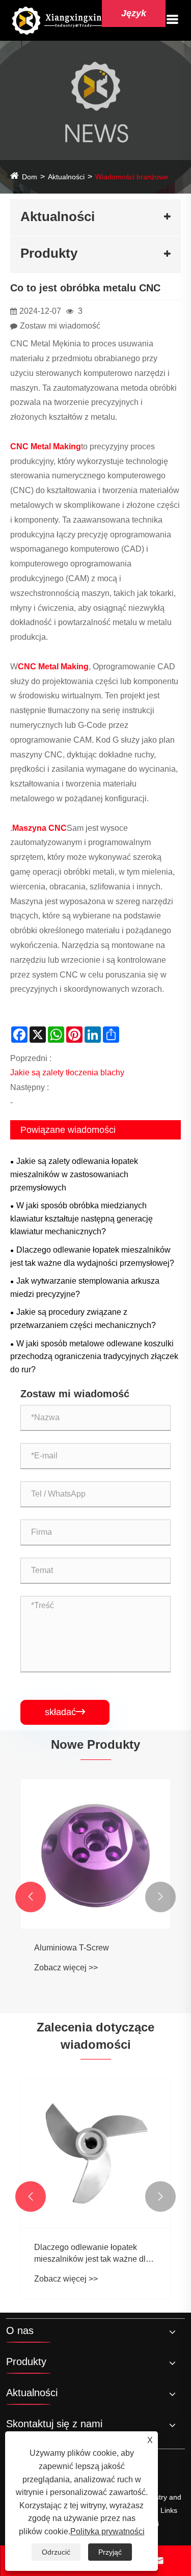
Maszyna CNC (39, 828)
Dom (30, 177)
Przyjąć (110, 2552)
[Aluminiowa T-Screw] (95, 1854)
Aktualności (66, 177)
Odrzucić (56, 2552)
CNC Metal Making (46, 446)
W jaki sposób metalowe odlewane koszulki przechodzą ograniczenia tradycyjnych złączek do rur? (94, 1357)
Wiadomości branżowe (132, 177)
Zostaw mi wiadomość (60, 326)
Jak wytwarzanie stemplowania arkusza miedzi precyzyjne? (85, 1287)
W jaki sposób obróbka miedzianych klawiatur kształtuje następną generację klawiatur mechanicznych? (81, 1218)
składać (65, 1712)
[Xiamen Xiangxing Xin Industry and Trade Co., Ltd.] (58, 20)
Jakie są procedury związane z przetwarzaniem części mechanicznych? (83, 1319)
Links (169, 2510)
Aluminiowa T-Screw (72, 1948)
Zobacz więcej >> (66, 1968)
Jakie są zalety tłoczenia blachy (67, 1073)
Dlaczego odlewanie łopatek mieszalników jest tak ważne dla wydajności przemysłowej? (92, 1256)
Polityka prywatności (107, 2531)
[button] (31, 1897)
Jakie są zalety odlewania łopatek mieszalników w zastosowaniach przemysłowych (74, 1174)
